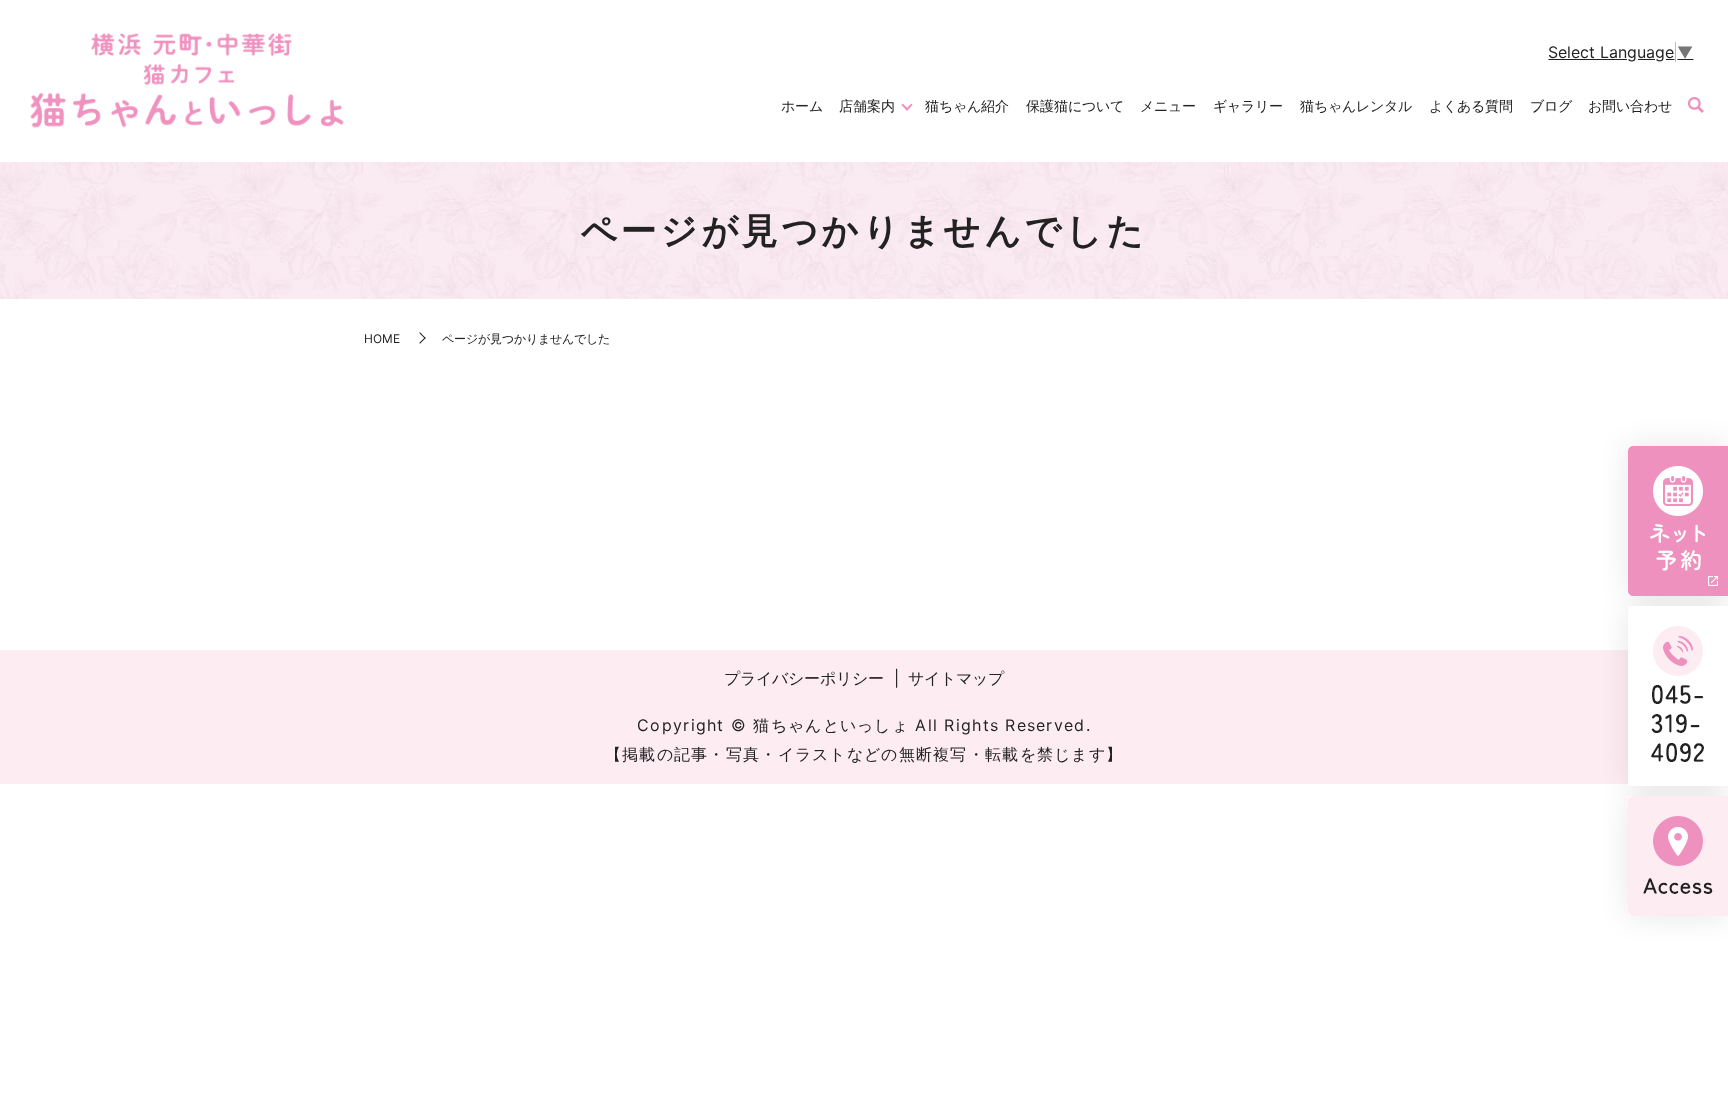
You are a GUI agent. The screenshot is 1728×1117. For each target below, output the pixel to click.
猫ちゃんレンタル (1356, 105)
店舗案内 (867, 105)
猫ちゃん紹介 (967, 105)
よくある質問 (1471, 105)
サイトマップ (956, 678)
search (1696, 106)
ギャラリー (1248, 105)
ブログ (1551, 105)
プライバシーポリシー (804, 678)
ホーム (802, 105)
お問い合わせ (1630, 105)
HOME (382, 338)
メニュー (1168, 105)
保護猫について (1075, 105)
